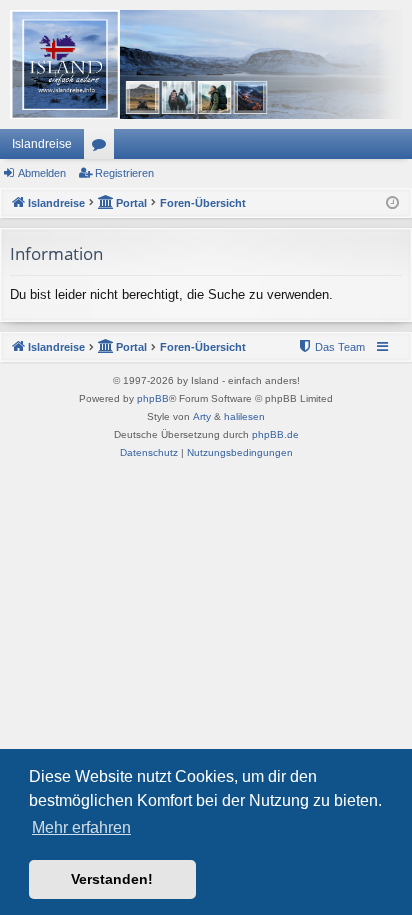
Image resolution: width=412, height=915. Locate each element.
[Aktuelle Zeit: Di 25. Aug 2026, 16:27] (392, 203)
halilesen (244, 416)
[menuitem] (331, 347)
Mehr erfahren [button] (81, 827)
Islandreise (42, 144)
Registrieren (124, 173)
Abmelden (42, 173)
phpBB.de (275, 434)
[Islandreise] (206, 64)
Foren (103, 148)
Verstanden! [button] (112, 879)
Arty (202, 416)
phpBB (153, 398)
